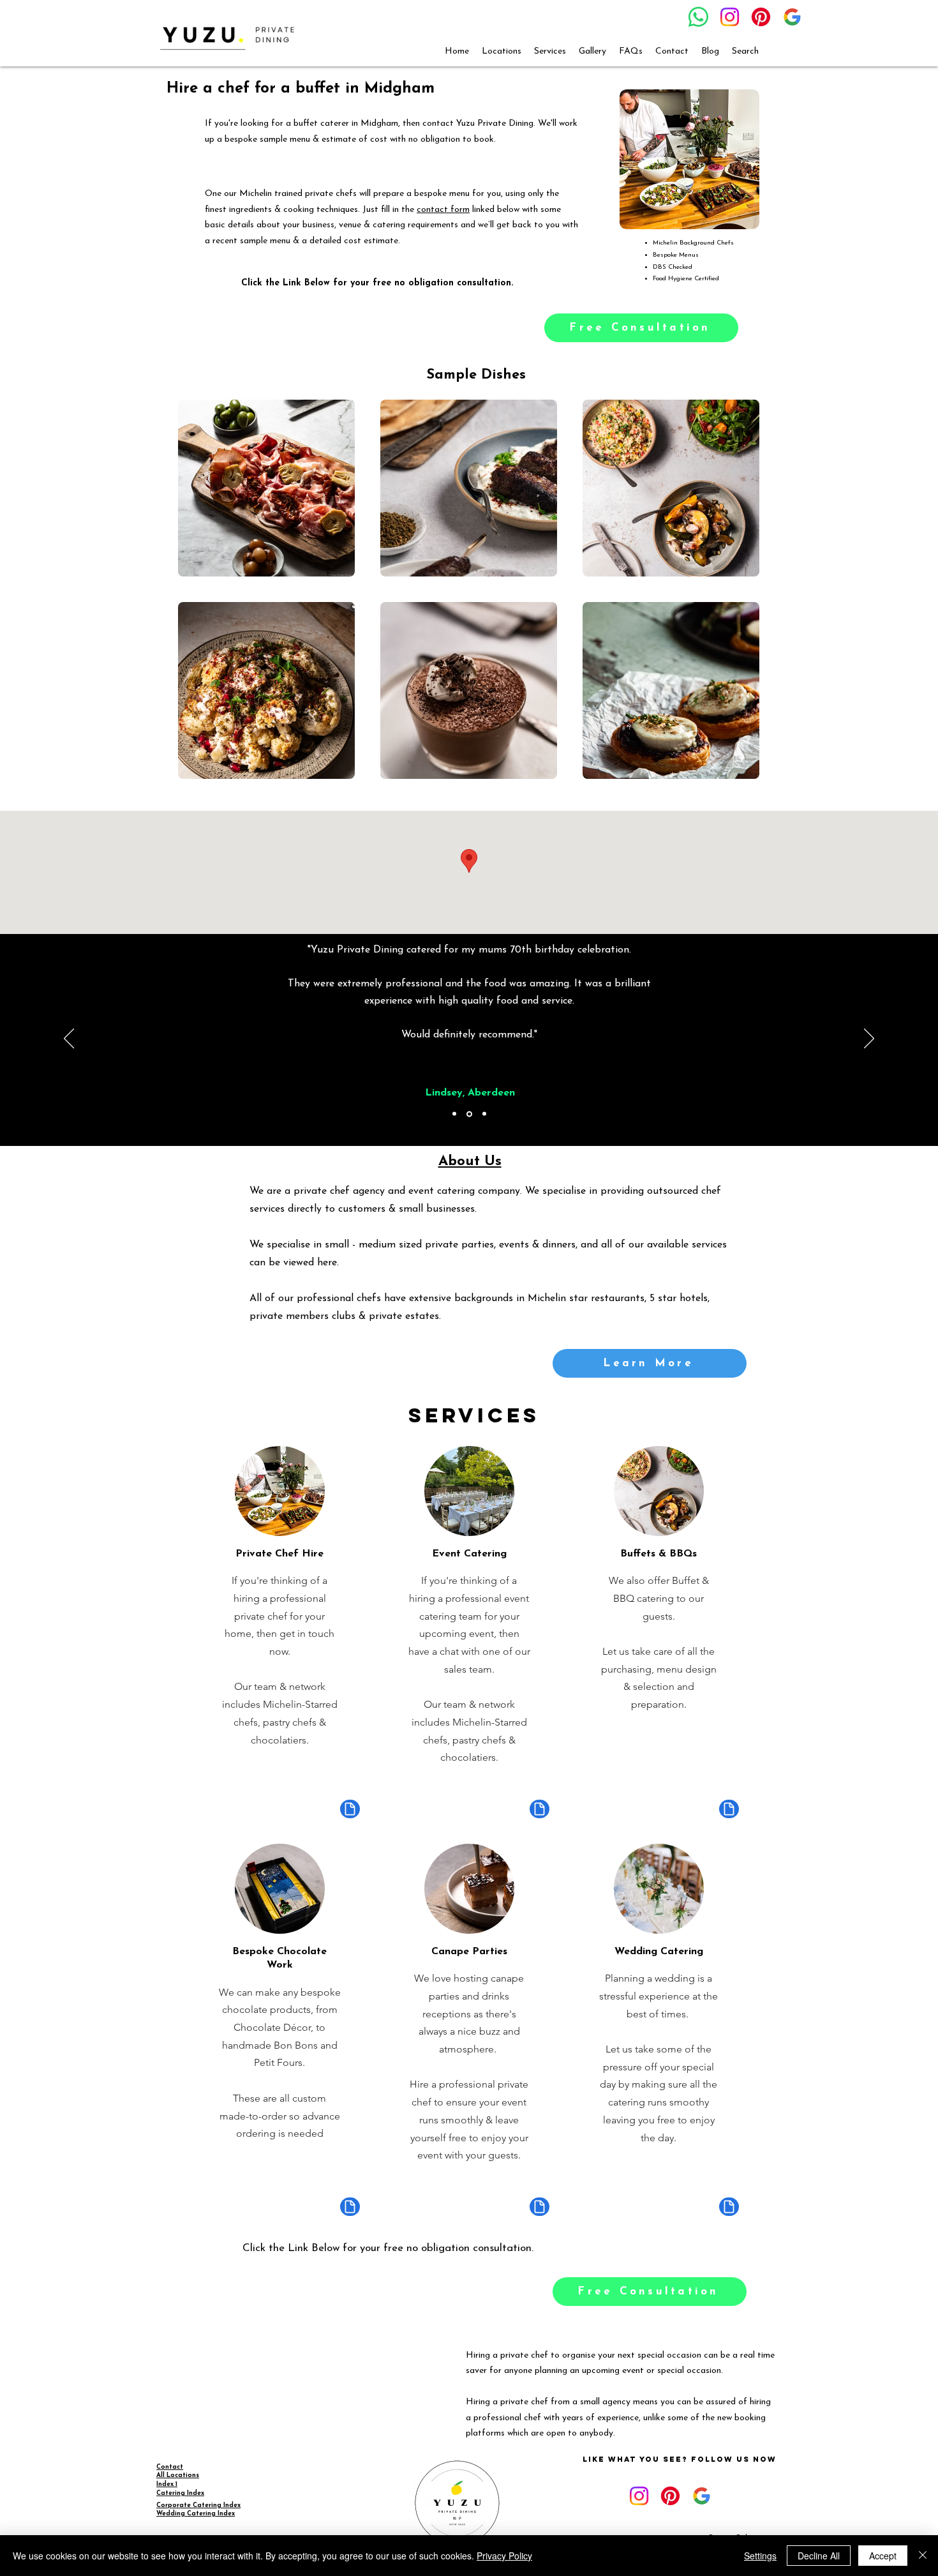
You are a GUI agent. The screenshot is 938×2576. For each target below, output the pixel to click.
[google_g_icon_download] (792, 17)
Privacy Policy (504, 2556)
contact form (443, 210)
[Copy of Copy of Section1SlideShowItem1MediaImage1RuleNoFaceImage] (484, 1114)
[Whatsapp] (698, 17)
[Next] (869, 1039)
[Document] (350, 1809)
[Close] (923, 2556)
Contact (170, 2467)
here (327, 1263)
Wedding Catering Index (196, 2514)
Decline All (819, 2556)
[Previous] (69, 1039)
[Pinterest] (761, 17)
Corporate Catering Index (198, 2505)
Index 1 (167, 2484)
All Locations (178, 2475)
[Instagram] (730, 17)
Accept (883, 2556)
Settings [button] (760, 2556)
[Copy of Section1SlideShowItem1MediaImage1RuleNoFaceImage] (469, 1114)
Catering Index (180, 2493)
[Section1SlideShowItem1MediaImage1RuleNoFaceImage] (454, 1114)
